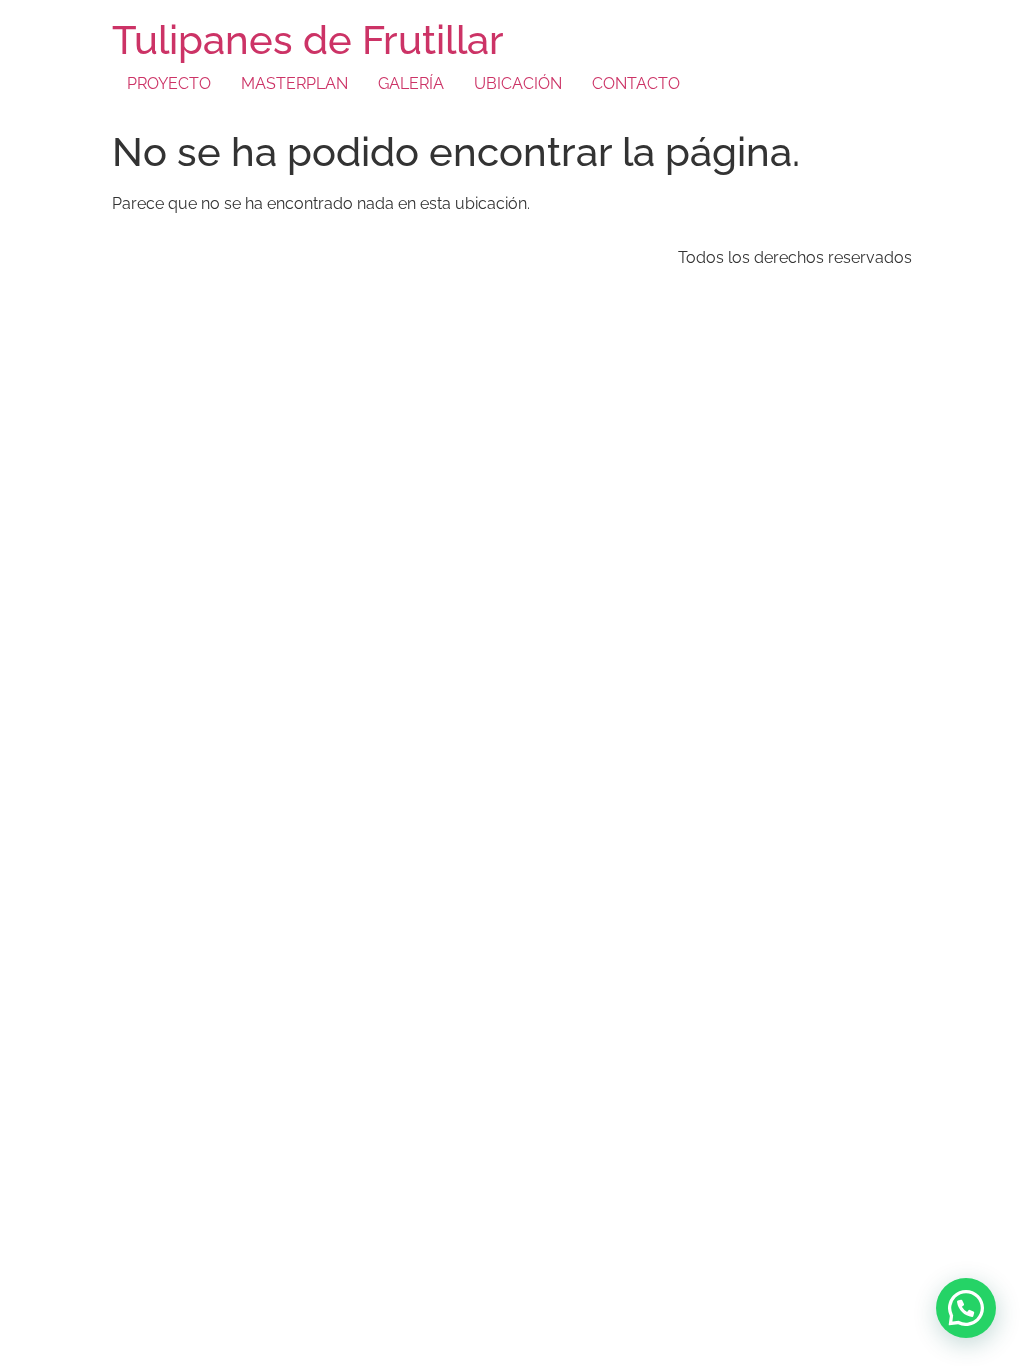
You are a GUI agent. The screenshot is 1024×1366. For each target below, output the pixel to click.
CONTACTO (636, 83)
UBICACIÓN (518, 83)
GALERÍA (411, 83)
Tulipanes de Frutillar (308, 39)
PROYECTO (169, 83)
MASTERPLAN (294, 83)
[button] (966, 1308)
